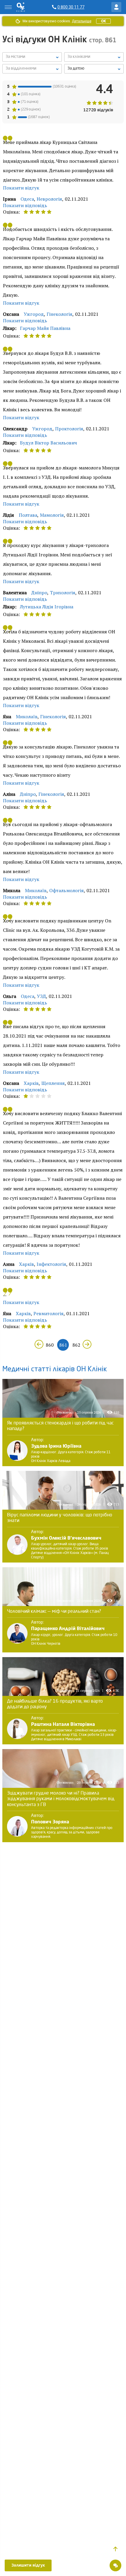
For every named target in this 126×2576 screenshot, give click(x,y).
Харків (31, 1083)
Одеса (27, 199)
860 (50, 1345)
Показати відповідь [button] (25, 205)
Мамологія (52, 515)
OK (103, 21)
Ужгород (34, 314)
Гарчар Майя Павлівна (45, 328)
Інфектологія (51, 1264)
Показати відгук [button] (21, 188)
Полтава (28, 515)
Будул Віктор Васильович (48, 443)
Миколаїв (27, 716)
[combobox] (32, 69)
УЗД (41, 996)
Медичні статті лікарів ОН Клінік (55, 1370)
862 (76, 1345)
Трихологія (63, 593)
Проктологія (69, 429)
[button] (115, 2549)
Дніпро (39, 593)
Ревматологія (48, 1313)
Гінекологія (59, 314)
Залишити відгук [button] (28, 2565)
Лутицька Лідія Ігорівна (47, 607)
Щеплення (53, 1083)
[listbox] (32, 57)
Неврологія (49, 199)
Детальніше (82, 21)
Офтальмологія (67, 890)
